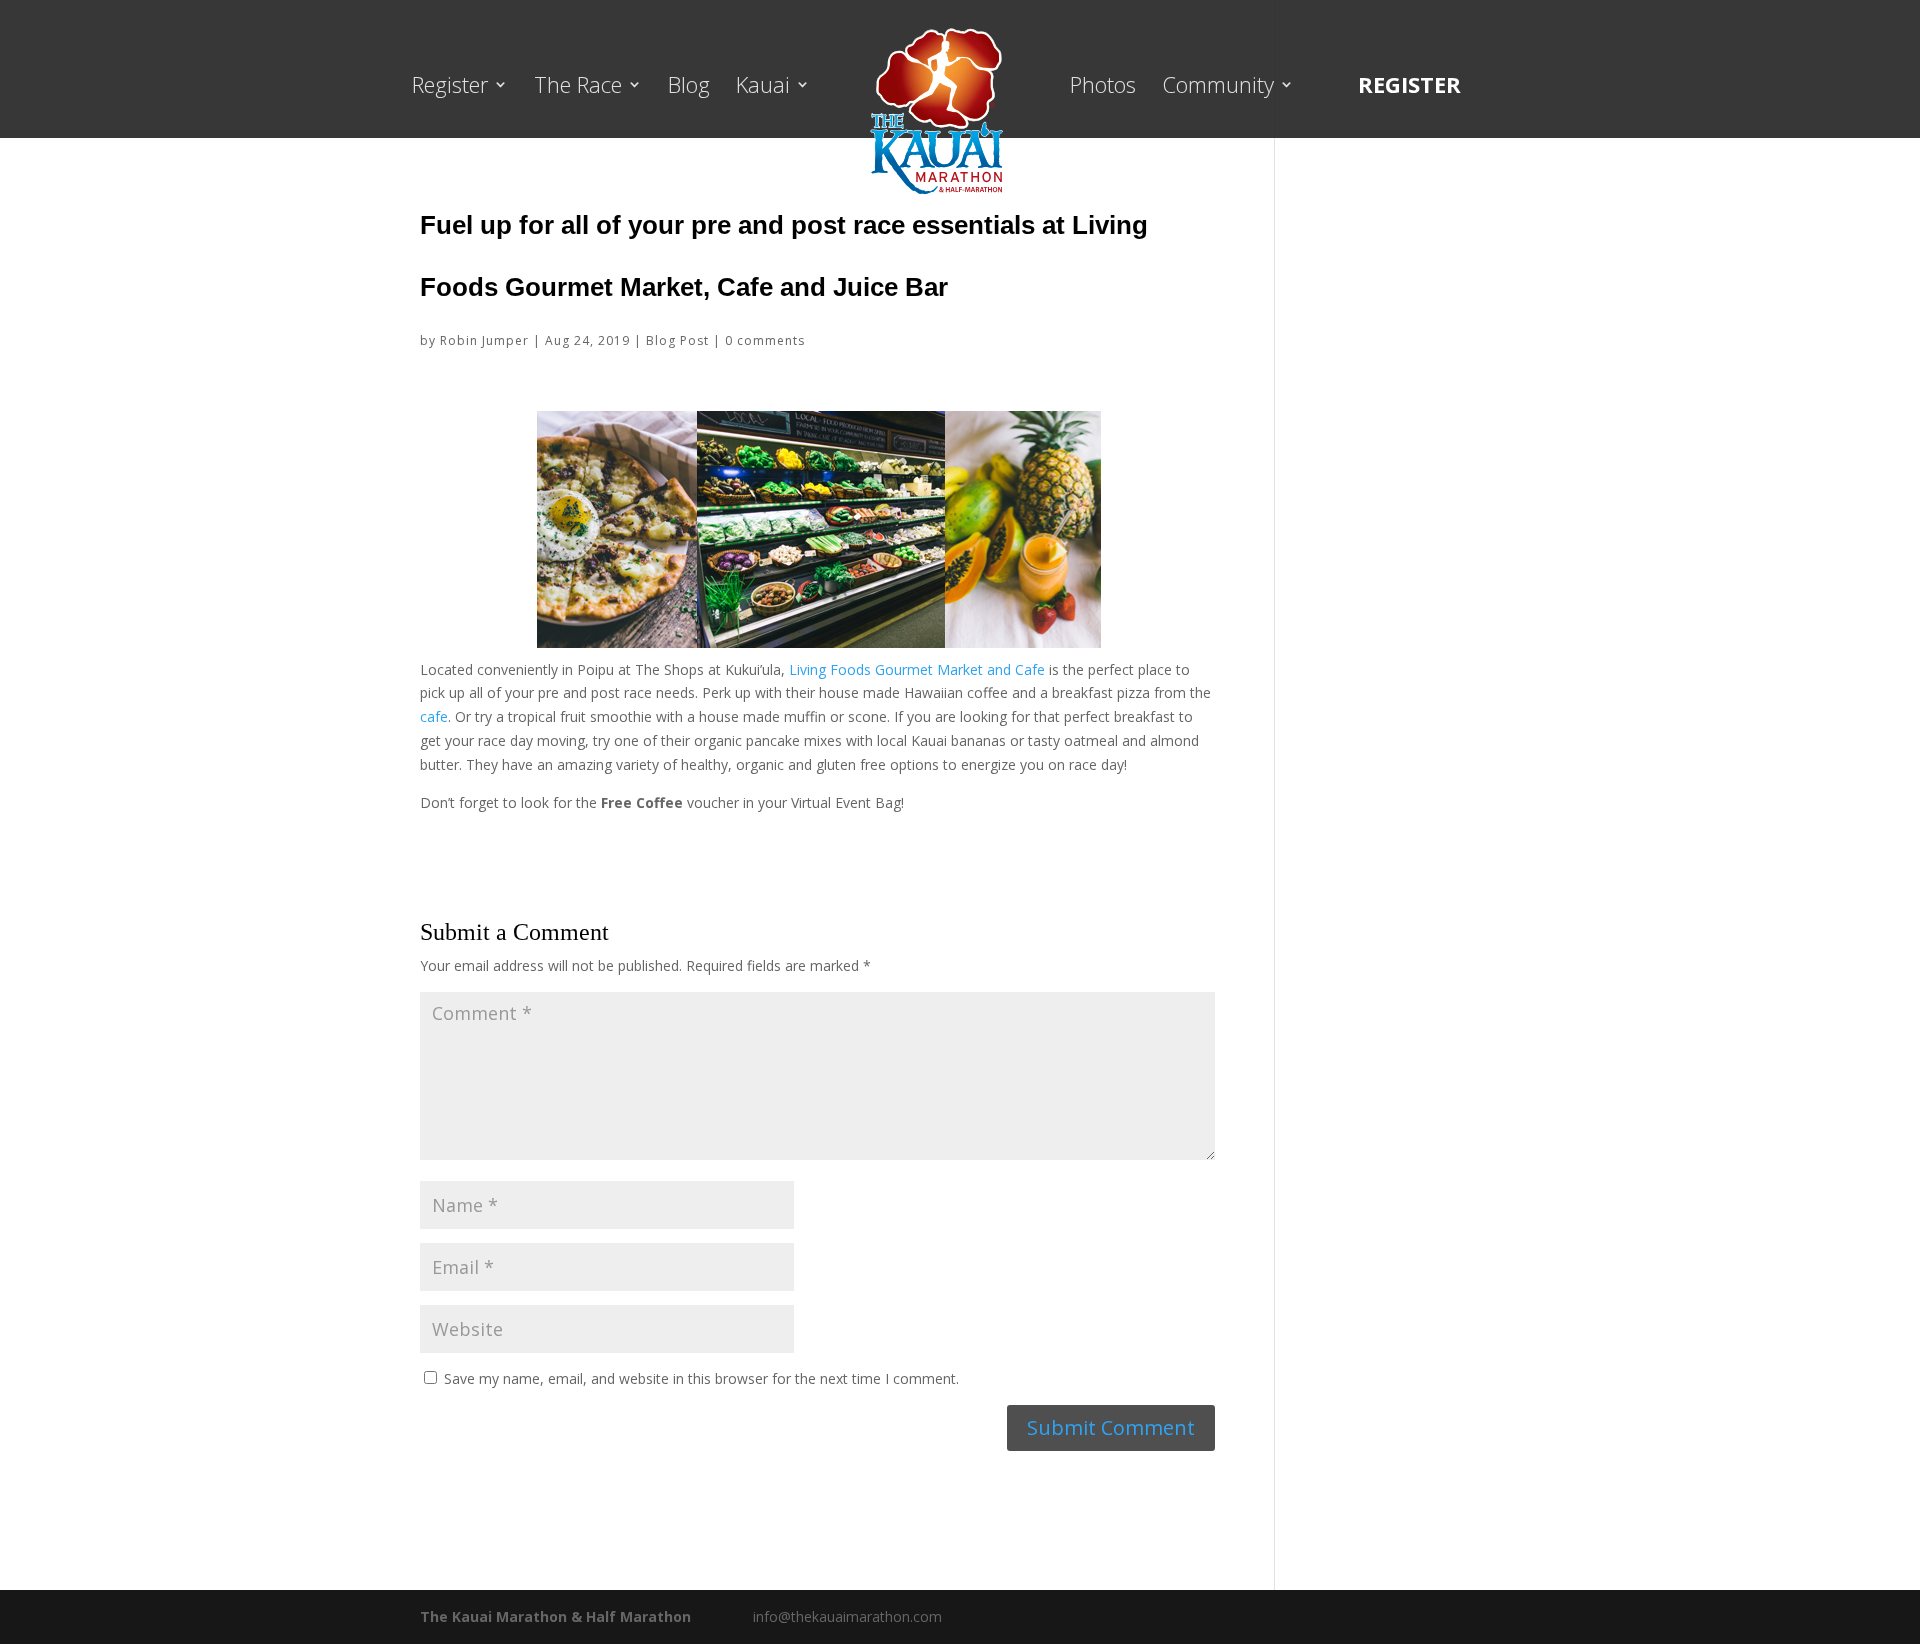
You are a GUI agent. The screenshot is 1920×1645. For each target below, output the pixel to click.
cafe (434, 716)
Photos (1103, 88)
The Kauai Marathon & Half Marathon (555, 1616)
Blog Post (677, 340)
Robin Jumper (484, 340)
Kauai (763, 88)
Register (450, 88)
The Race (578, 88)
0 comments (765, 340)
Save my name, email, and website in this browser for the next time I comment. (701, 1378)
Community (1218, 88)
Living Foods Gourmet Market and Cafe (917, 669)
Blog (689, 88)
